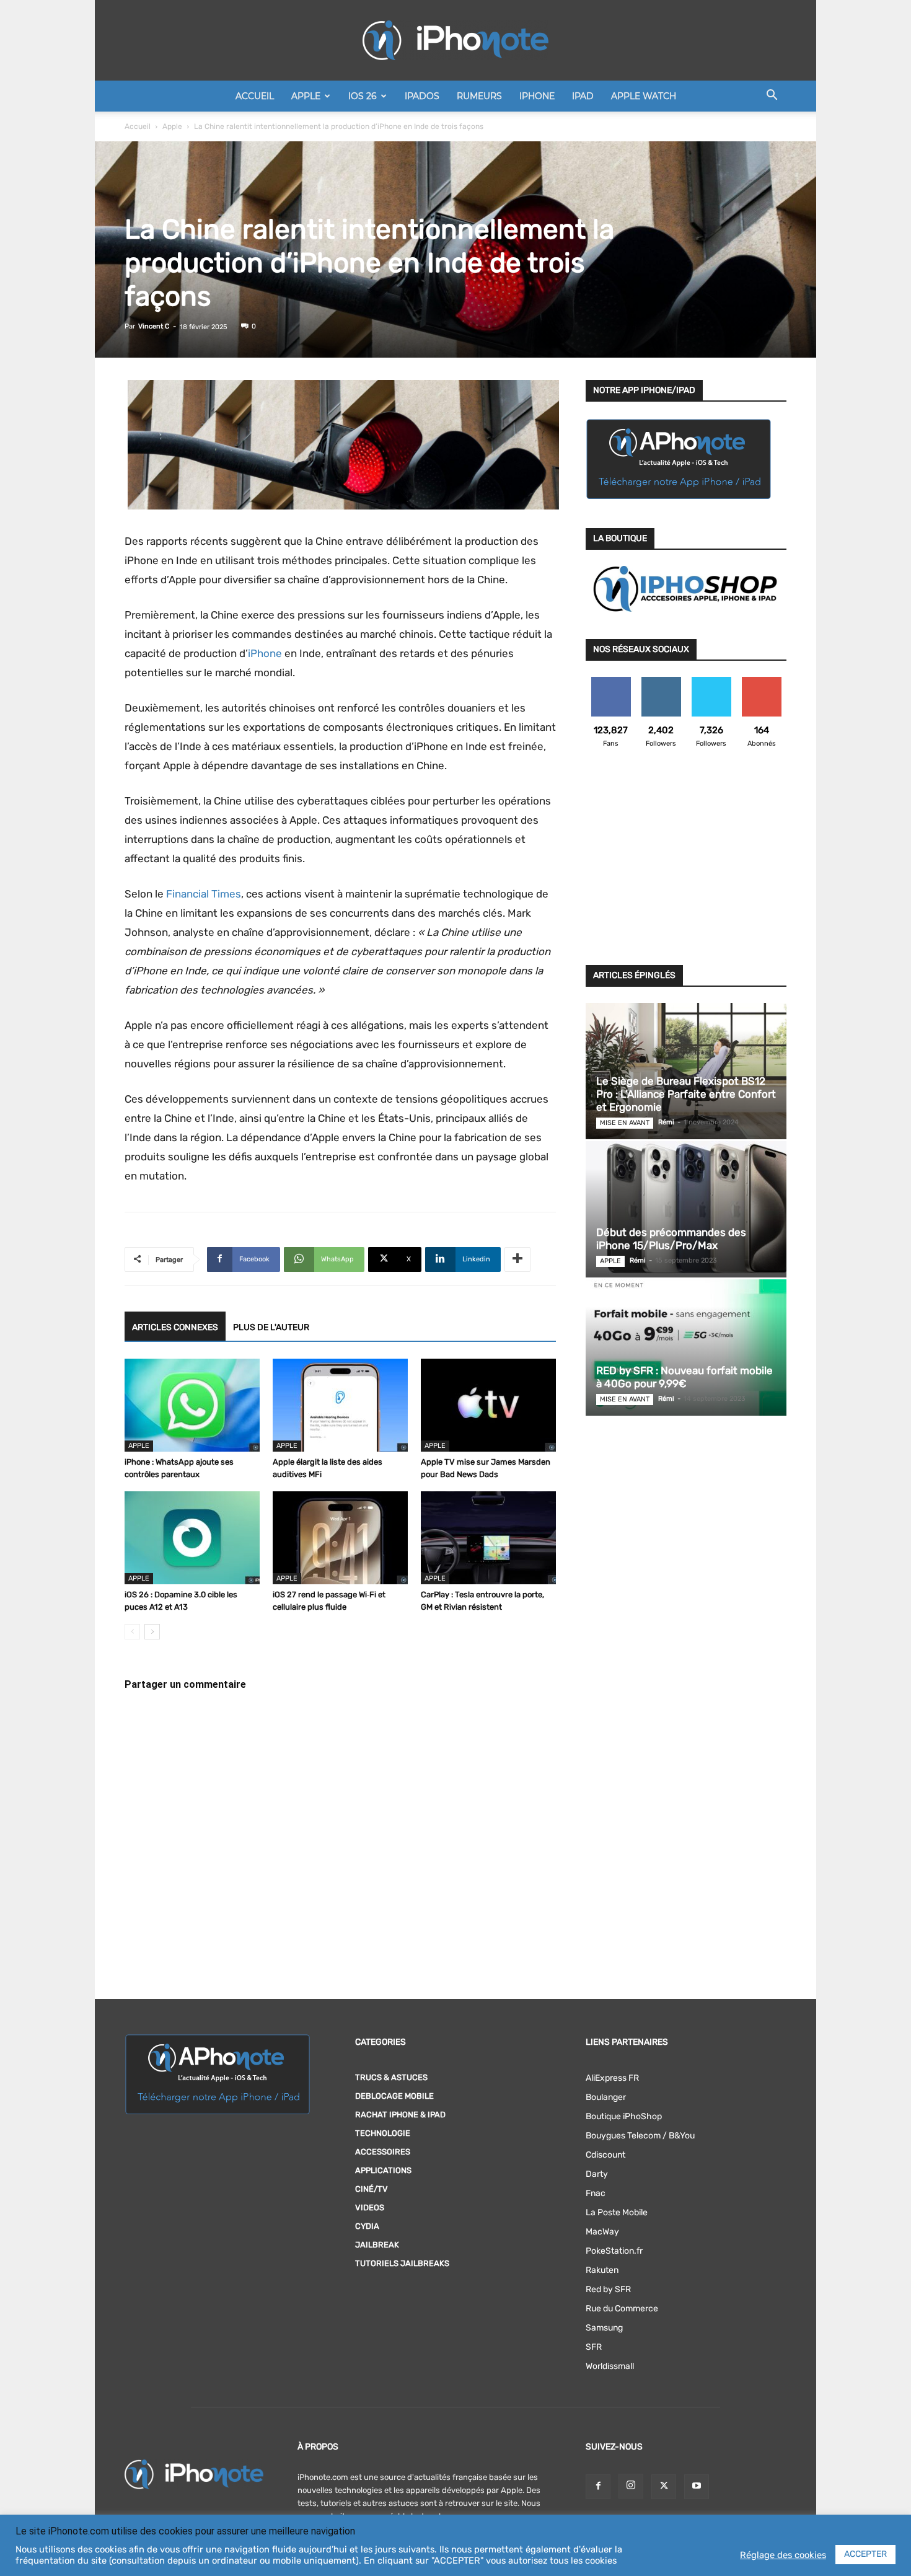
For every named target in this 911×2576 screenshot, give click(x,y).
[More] (517, 1259)
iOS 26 (363, 96)
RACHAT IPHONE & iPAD (400, 2115)
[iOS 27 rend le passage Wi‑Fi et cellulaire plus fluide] (340, 1538)
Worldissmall (610, 2366)
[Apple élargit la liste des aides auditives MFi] (340, 1405)
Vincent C (154, 326)
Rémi (666, 1122)
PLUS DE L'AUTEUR (271, 1327)
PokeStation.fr (614, 2251)
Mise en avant (625, 1123)
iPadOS (422, 96)
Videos (370, 2208)
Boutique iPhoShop (624, 2116)
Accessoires (383, 2152)
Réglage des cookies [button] (783, 2555)
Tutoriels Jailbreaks (402, 2263)
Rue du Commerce (622, 2309)
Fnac (596, 2193)
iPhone (537, 96)
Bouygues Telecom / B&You (640, 2136)
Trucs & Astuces (391, 2077)
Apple (306, 96)
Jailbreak (377, 2245)
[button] (772, 97)
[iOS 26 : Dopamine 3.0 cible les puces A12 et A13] (192, 1538)
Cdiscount (605, 2155)
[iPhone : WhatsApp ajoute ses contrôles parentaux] (192, 1405)
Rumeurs (479, 96)
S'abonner (761, 681)
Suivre (661, 681)
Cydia (367, 2226)
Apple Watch (644, 96)
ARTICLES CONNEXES (175, 1327)
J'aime (611, 681)
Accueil (255, 96)
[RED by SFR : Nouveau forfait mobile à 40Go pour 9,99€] (686, 1348)
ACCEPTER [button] (865, 2554)
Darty (597, 2174)
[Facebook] (598, 2487)
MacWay (602, 2232)
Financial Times (204, 894)
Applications (383, 2170)
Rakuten (602, 2270)
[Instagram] (631, 2486)
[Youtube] (697, 2487)
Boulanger (606, 2097)
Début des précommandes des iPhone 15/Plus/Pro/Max (671, 1239)
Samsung (604, 2328)
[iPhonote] (455, 40)
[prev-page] (132, 1632)
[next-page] (152, 1632)
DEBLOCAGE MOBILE (394, 2096)
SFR (594, 2347)
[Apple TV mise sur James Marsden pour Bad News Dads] (488, 1405)
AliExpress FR (612, 2078)
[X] (664, 2487)
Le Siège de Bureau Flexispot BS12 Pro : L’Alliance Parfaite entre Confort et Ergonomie (686, 1094)
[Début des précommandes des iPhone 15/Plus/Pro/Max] (686, 1209)
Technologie (383, 2133)
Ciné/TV (372, 2189)
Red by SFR (608, 2289)
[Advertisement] (686, 864)
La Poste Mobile (617, 2212)
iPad (583, 96)
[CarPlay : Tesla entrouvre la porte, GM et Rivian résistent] (488, 1538)
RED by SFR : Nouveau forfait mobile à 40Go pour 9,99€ (684, 1377)
